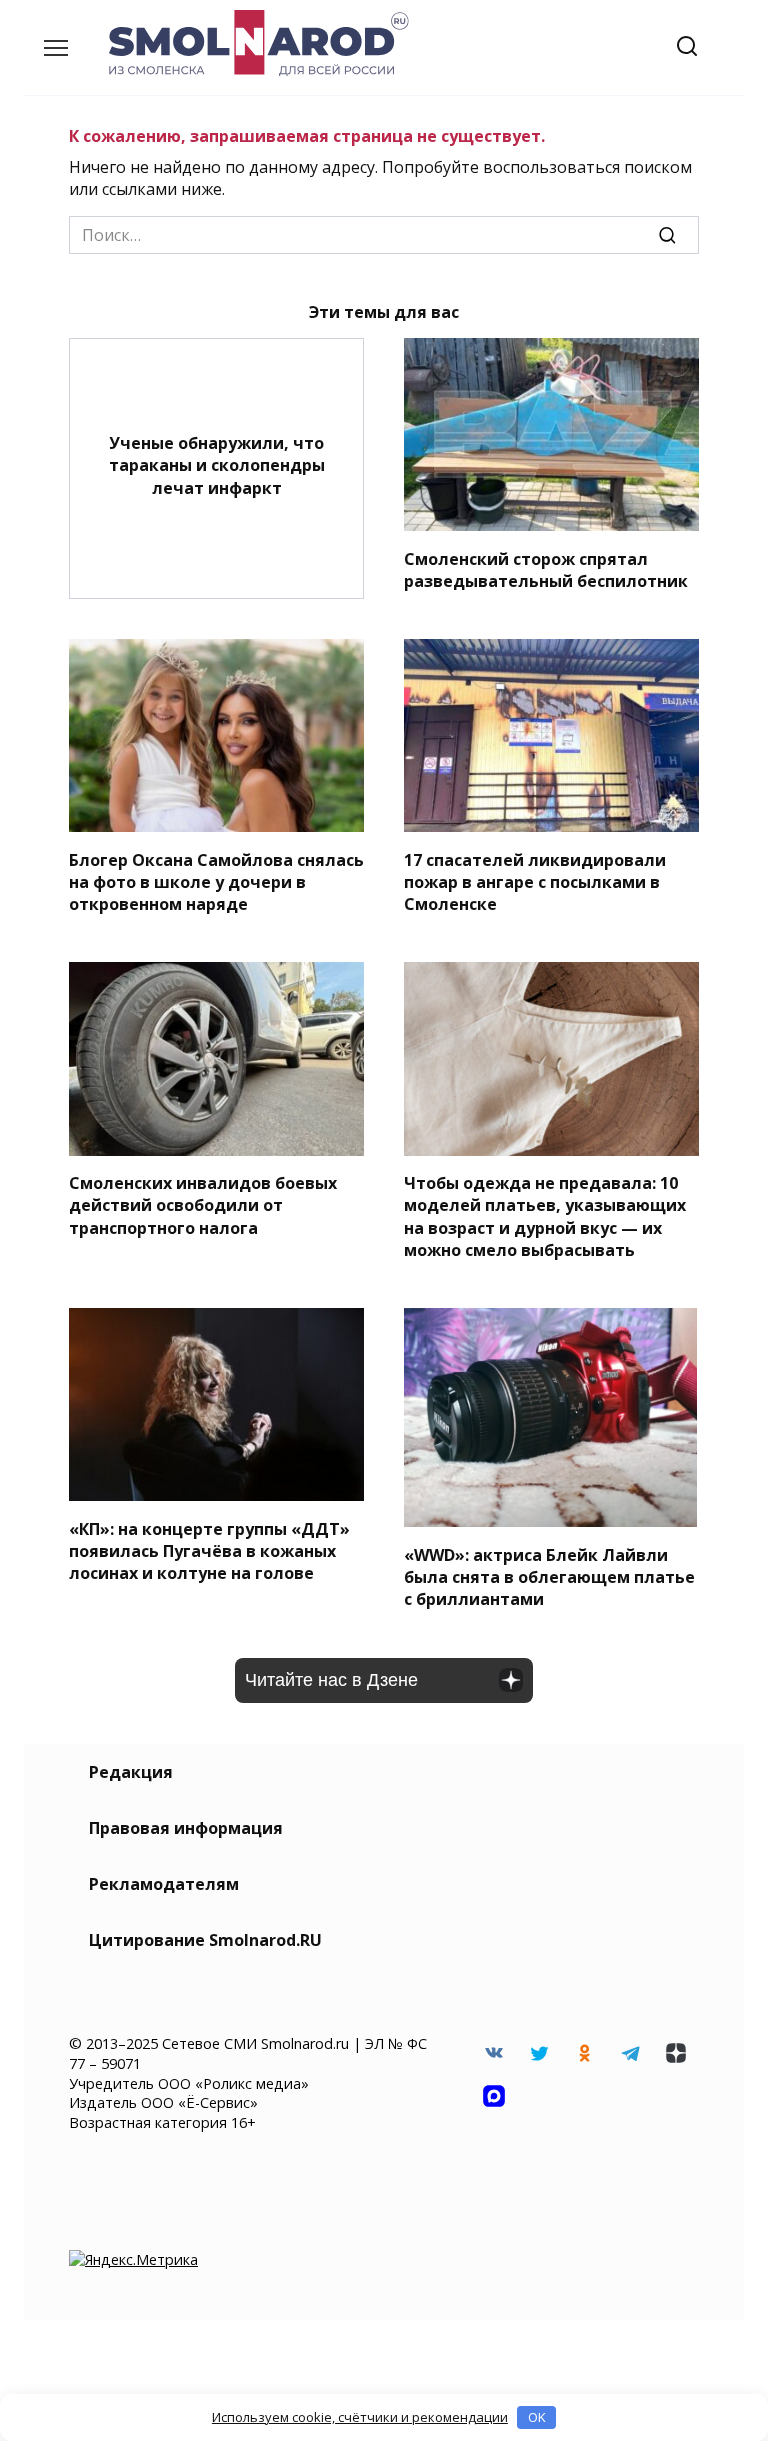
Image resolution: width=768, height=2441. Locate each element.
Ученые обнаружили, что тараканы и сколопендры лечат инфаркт (217, 464)
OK (537, 2417)
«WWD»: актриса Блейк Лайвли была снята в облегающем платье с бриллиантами (549, 1576)
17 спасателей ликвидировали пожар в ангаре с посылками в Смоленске (535, 881)
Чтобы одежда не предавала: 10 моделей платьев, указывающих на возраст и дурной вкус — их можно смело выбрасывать (545, 1216)
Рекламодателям (164, 1884)
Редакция (131, 1772)
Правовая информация (186, 1828)
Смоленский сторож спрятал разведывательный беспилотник (546, 569)
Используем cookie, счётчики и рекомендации (360, 2417)
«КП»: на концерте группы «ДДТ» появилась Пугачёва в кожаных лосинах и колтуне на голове (209, 1550)
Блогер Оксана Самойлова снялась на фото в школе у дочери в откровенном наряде (216, 881)
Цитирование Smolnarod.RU (205, 1940)
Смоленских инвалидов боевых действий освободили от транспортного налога (203, 1205)
